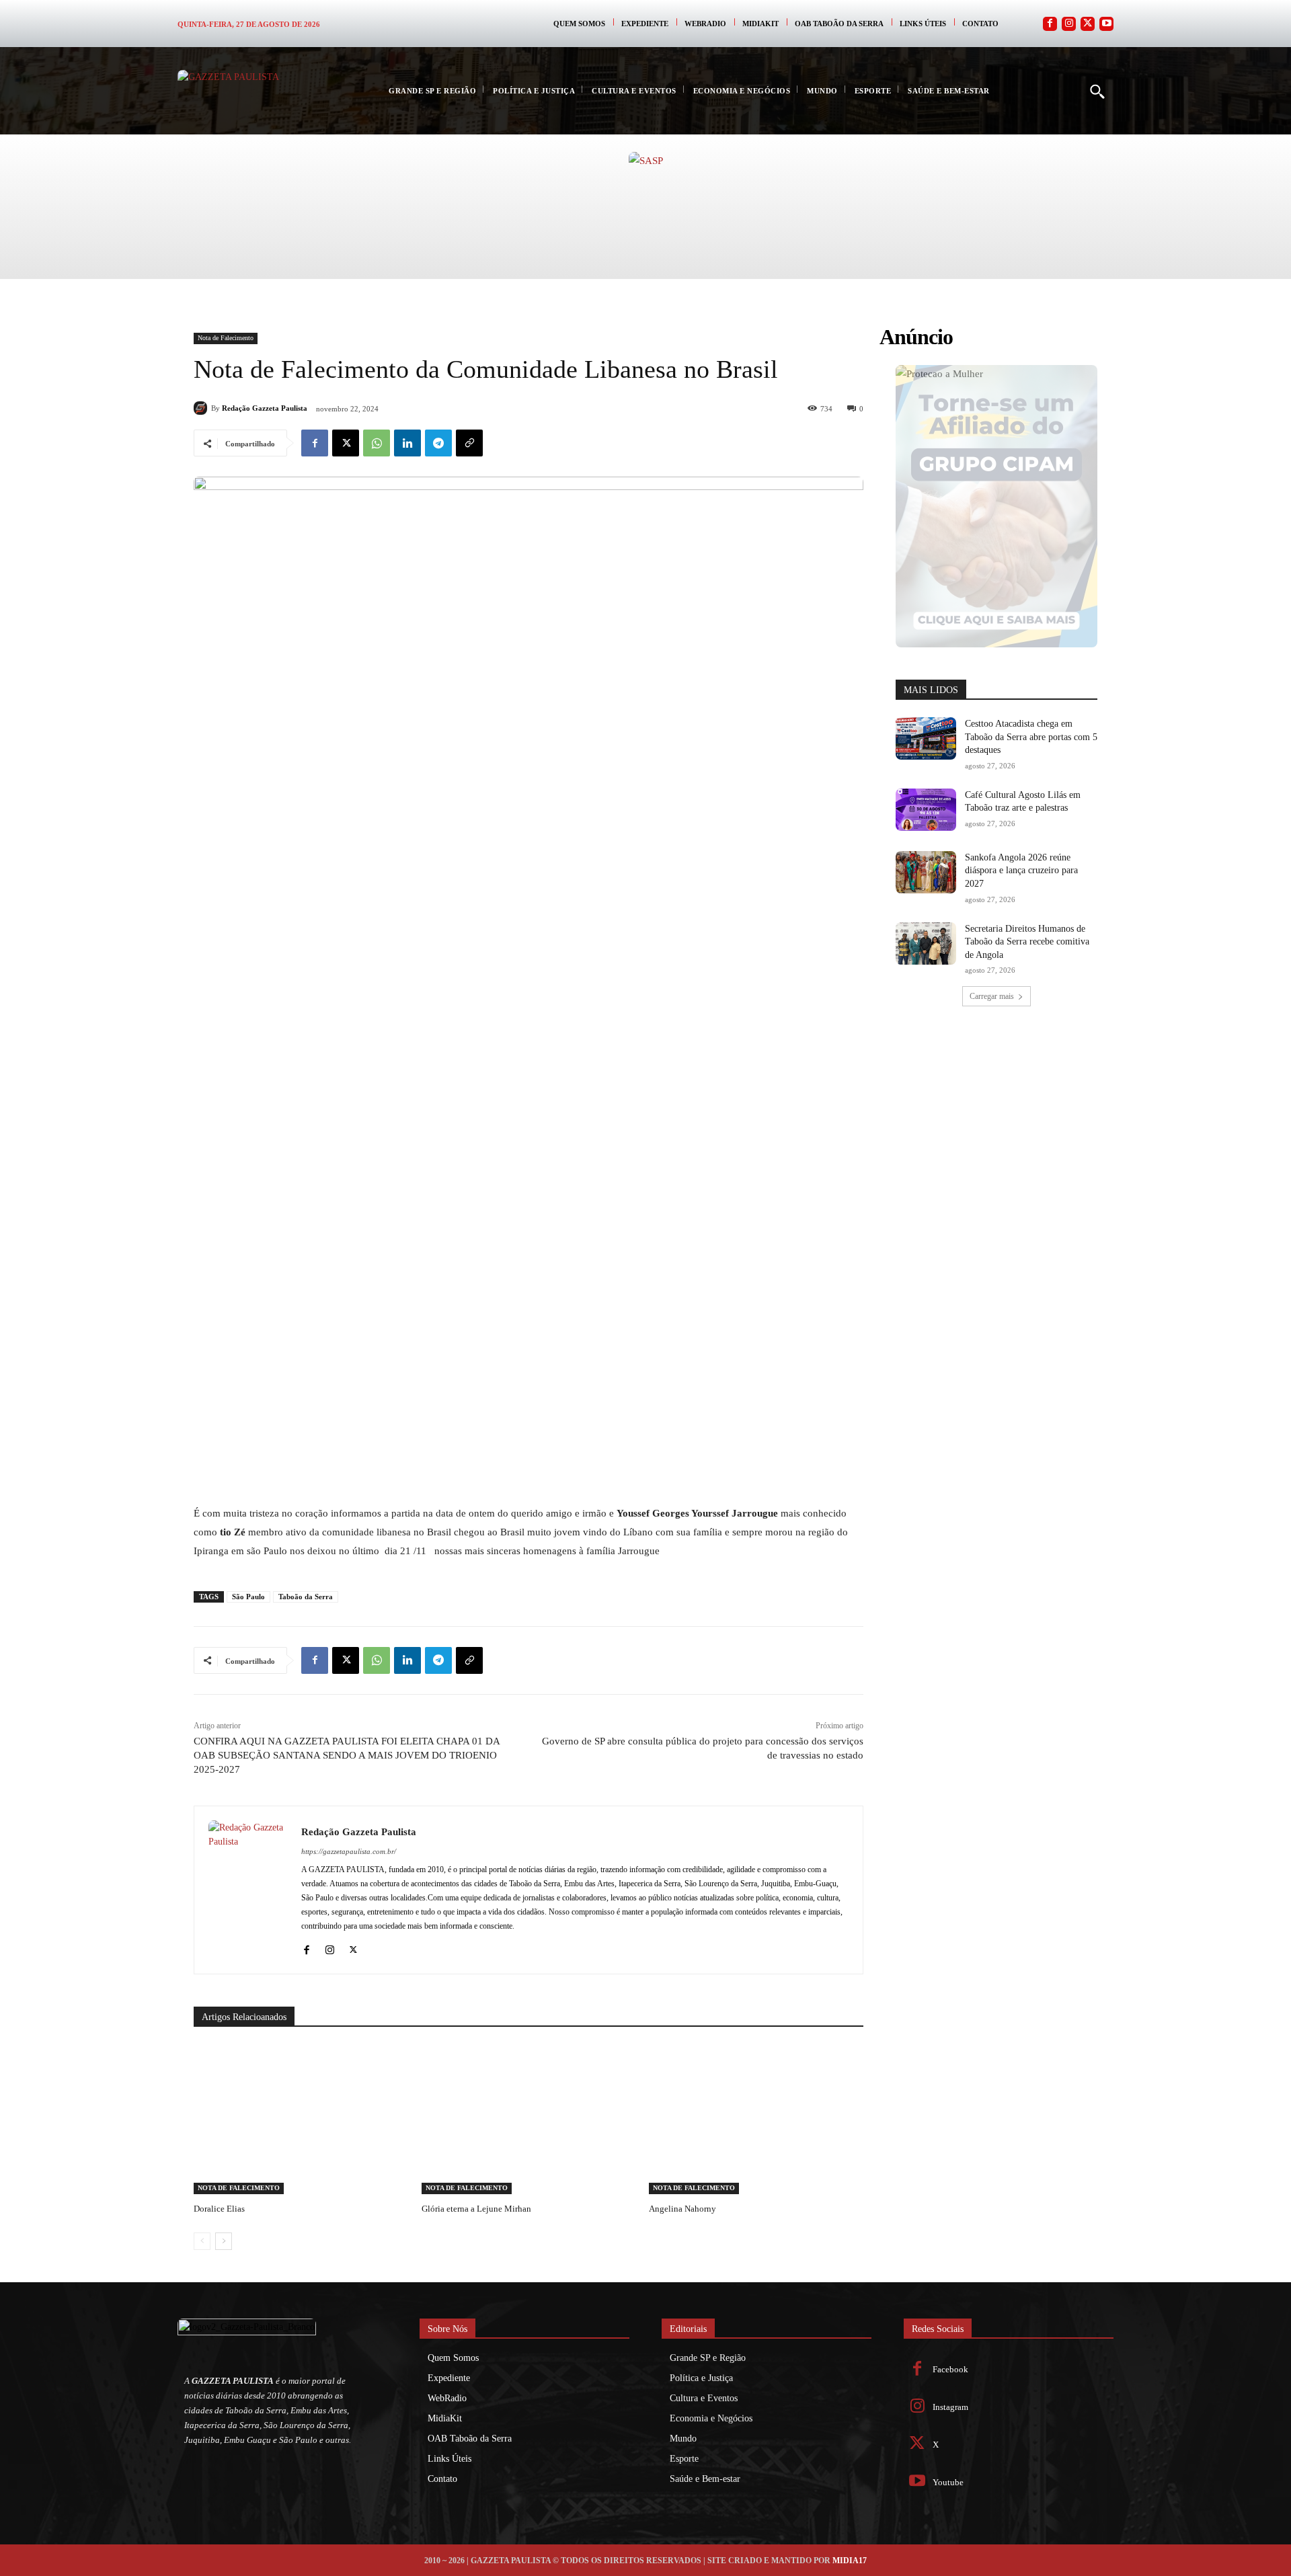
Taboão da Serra (306, 1597)
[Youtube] (1106, 24)
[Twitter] (1088, 24)
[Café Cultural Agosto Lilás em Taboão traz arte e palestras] (926, 810)
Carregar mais (992, 996)
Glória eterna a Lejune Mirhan (476, 2209)
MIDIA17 (850, 2561)
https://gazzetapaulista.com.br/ (349, 1851)
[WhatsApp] (377, 443)
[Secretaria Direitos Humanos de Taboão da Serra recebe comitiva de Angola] (926, 943)
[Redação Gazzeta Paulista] (202, 408)
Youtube (948, 2482)
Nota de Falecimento (226, 338)
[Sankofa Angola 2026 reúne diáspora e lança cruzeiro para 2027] (926, 872)
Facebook (950, 2369)
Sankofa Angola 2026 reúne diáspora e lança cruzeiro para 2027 (1021, 871)
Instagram (950, 2407)
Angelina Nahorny (682, 2209)
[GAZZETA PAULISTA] (245, 91)
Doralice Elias (219, 2209)
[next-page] (224, 2241)
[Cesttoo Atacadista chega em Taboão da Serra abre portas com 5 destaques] (926, 738)
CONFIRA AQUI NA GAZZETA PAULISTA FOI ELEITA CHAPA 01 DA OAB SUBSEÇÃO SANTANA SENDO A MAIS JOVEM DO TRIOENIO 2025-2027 (347, 1755)
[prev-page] (202, 2241)
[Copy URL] (469, 443)
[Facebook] (1050, 24)
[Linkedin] (407, 443)
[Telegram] (438, 443)
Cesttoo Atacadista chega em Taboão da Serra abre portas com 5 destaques (1031, 737)
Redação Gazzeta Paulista (265, 408)
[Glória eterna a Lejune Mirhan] (529, 2119)
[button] (1097, 91)
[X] (346, 443)
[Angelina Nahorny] (756, 2119)
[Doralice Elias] (301, 2119)
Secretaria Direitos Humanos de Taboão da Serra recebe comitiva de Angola (1027, 942)
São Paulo (248, 1597)
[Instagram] (1069, 24)
